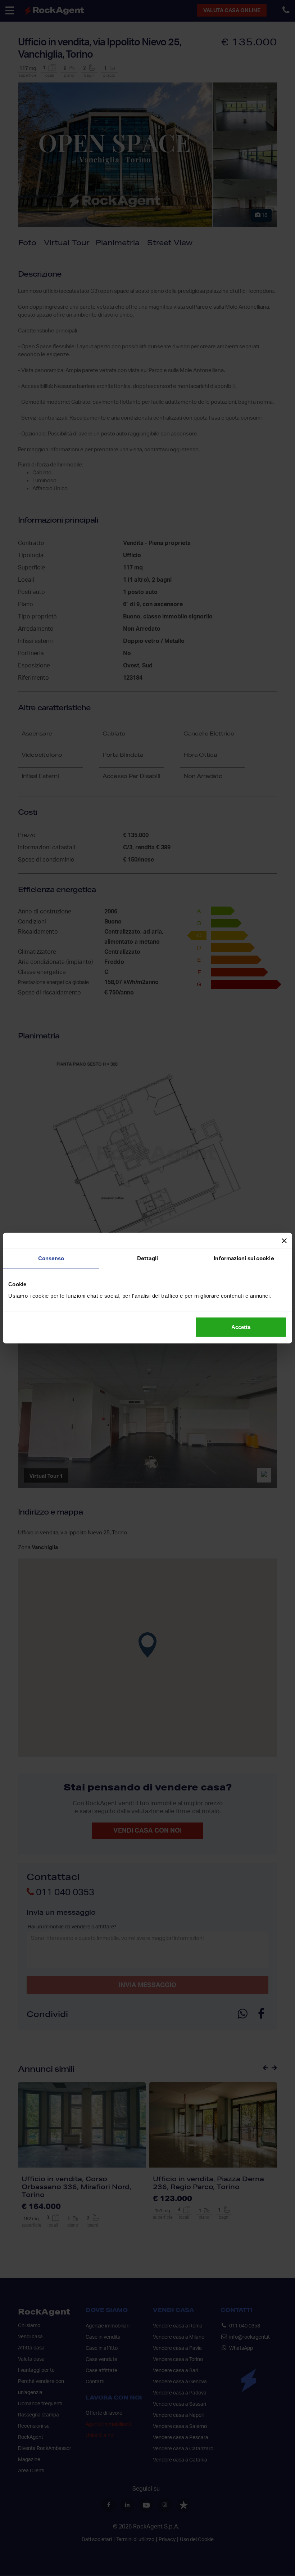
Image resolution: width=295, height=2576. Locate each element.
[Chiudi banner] (284, 1241)
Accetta (241, 1327)
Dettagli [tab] (147, 1259)
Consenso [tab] (51, 1259)
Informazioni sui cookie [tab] (244, 1259)
